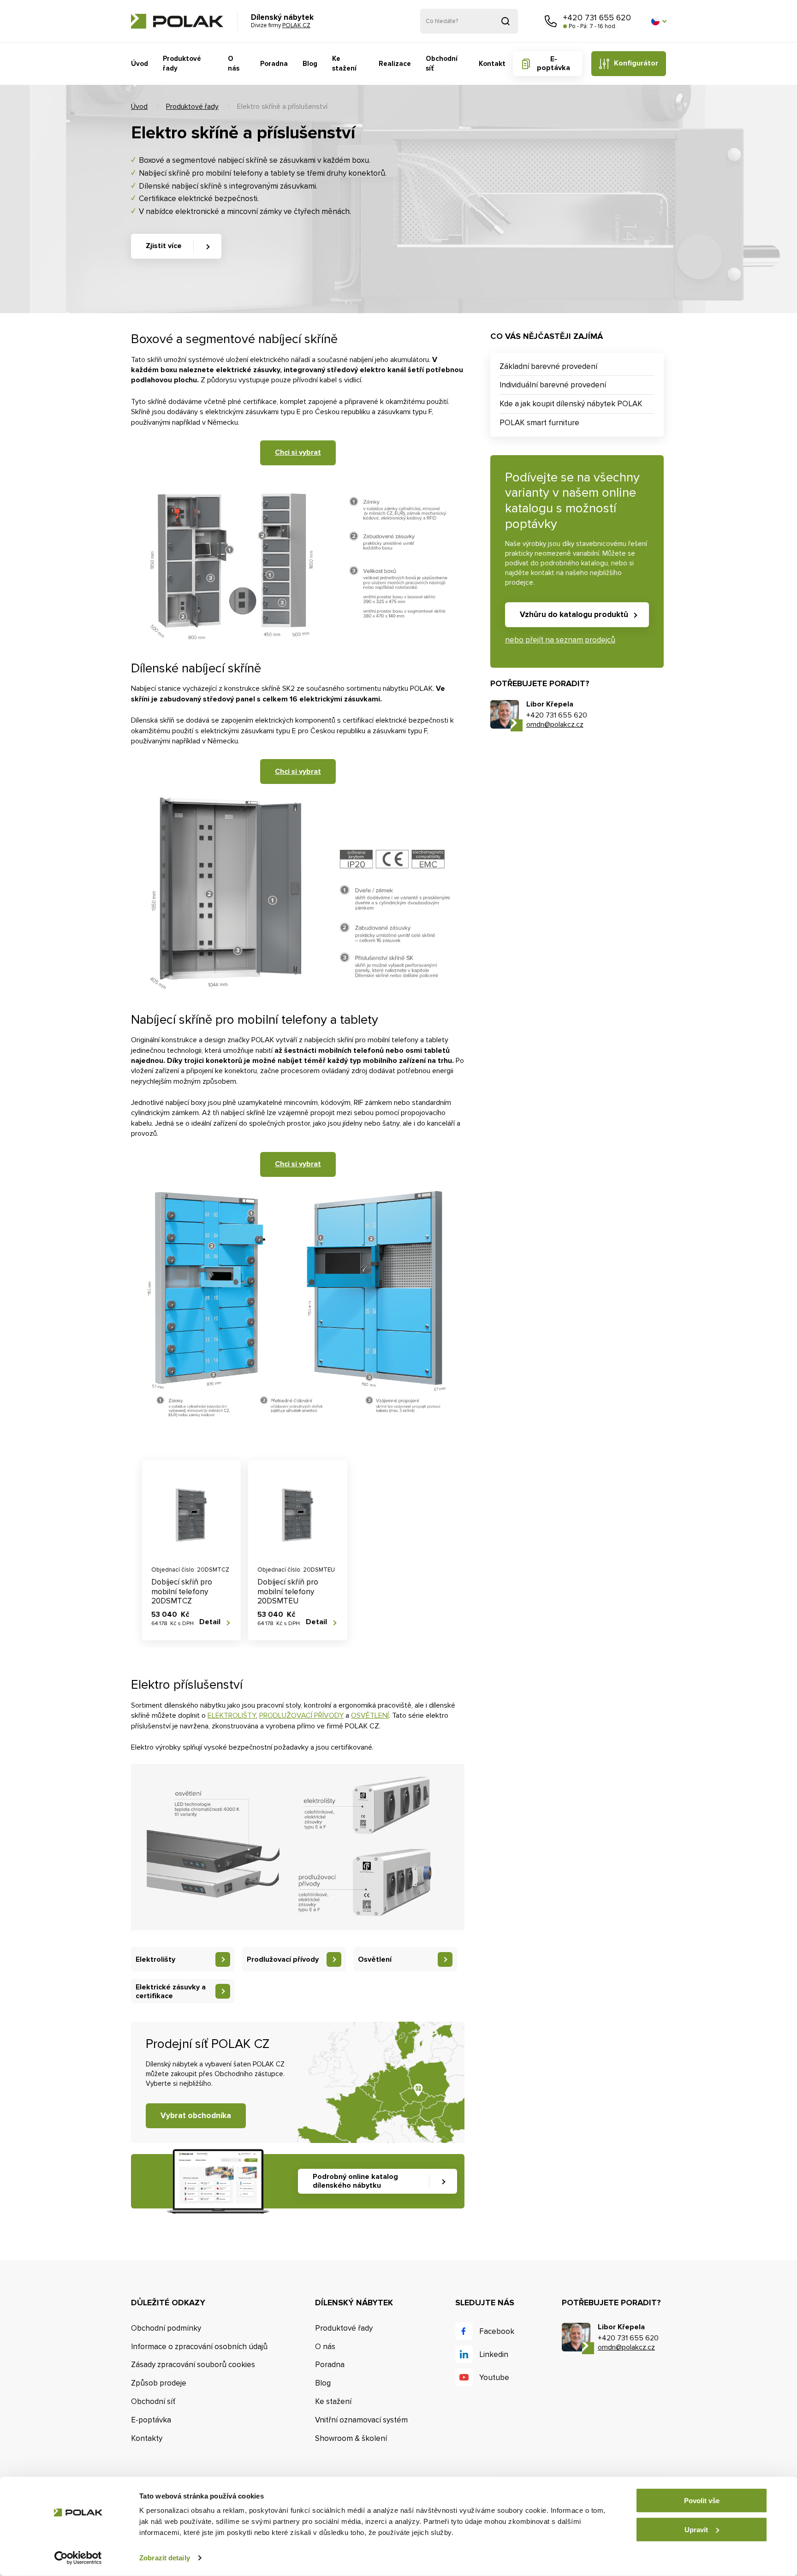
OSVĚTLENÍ (370, 1715)
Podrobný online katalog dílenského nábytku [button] (355, 2181)
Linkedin (494, 2354)
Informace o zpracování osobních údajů (199, 2347)
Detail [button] (210, 1622)
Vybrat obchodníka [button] (196, 2116)
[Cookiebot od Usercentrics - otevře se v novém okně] (78, 2558)
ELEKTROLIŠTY (232, 1715)
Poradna (274, 64)
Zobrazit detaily (165, 2558)
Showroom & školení (351, 2438)
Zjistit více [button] (164, 246)
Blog (310, 64)
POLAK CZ (177, 21)
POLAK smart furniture (539, 423)
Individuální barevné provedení (553, 385)
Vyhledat (506, 21)
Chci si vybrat (298, 452)
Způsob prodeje (159, 2383)
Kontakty (147, 2438)
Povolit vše (702, 2501)
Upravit (696, 2529)
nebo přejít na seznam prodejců (560, 640)
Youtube (494, 2377)
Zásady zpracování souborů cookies (193, 2365)
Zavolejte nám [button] (551, 21)
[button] (659, 21)
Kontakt (492, 64)
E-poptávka (553, 63)
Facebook (497, 2331)
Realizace (395, 64)
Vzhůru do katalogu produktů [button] (574, 614)
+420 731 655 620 (597, 18)
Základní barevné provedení (548, 366)
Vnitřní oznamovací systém (361, 2420)
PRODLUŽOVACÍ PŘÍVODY (301, 1715)
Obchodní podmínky (166, 2328)
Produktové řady (182, 63)
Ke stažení (344, 63)
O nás (234, 63)
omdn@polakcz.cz (555, 724)
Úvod (140, 64)
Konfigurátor (636, 63)
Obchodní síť (442, 63)
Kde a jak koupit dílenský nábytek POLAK (571, 404)
